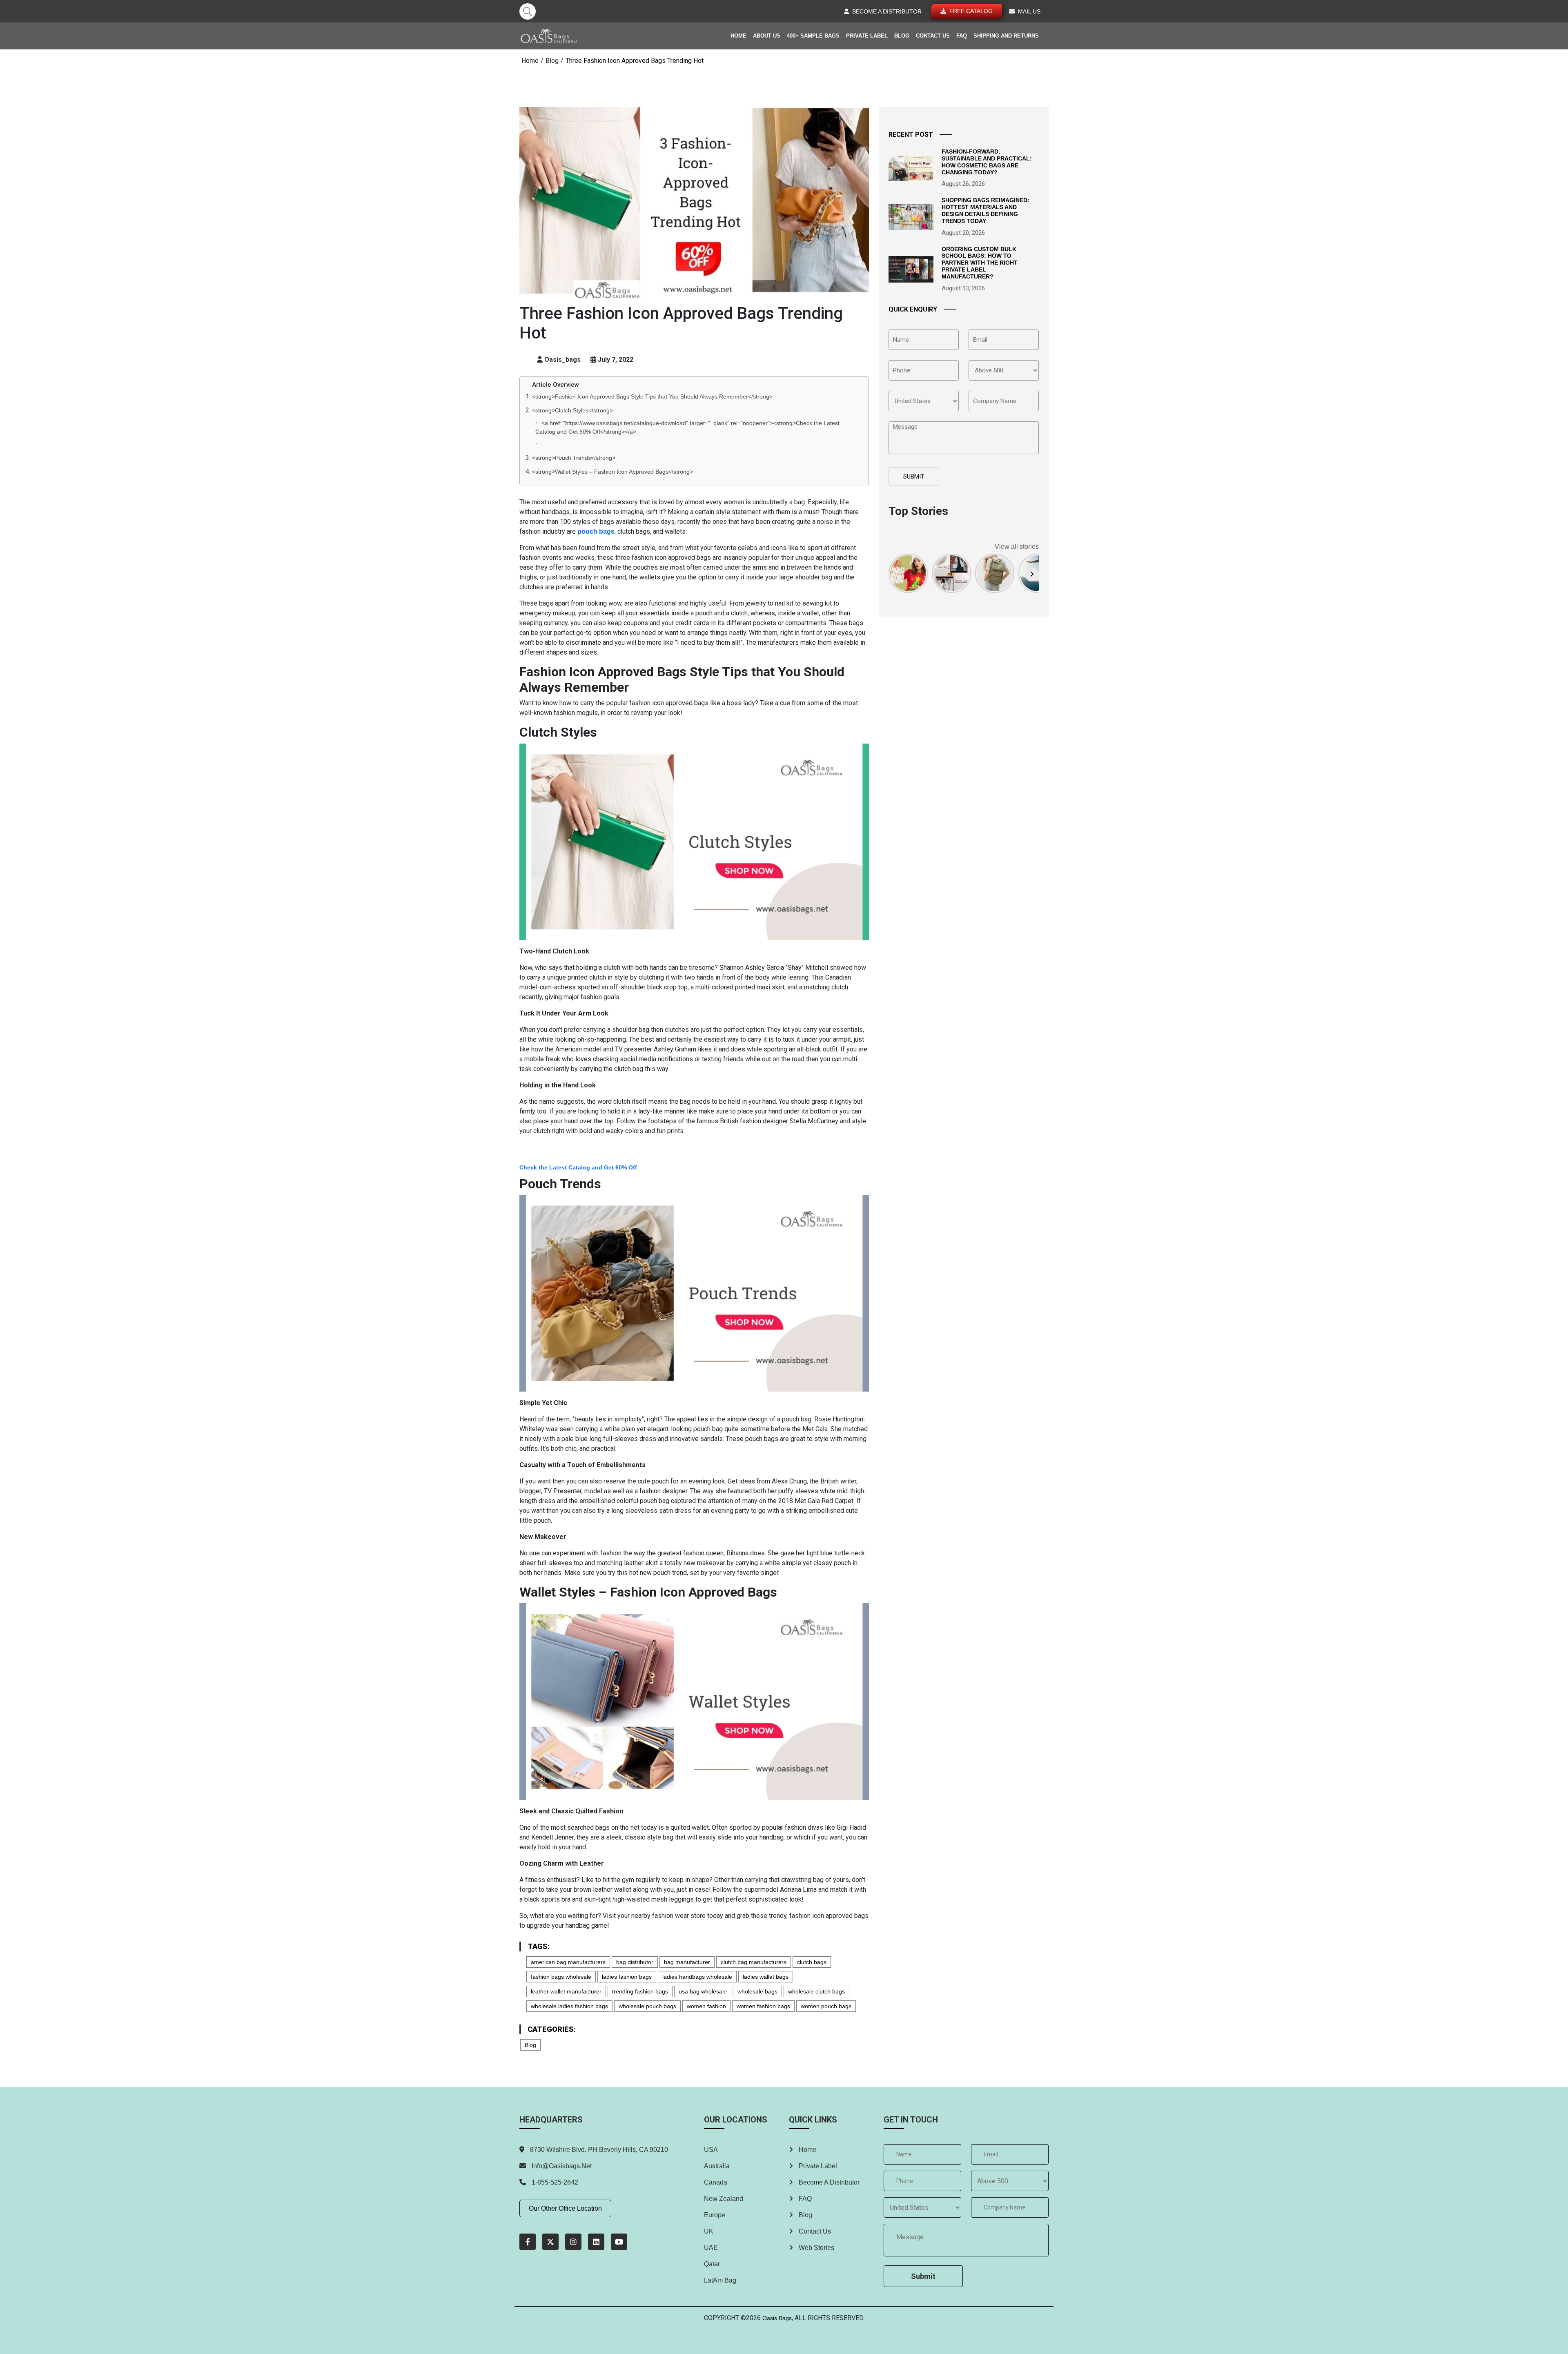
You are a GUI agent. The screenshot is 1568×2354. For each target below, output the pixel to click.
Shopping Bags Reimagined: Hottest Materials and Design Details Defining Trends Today (986, 210)
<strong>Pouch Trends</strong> (574, 458)
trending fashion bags (640, 1991)
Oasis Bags (777, 2318)
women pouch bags (826, 2006)
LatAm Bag (720, 2280)
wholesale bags (757, 1991)
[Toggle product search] (528, 11)
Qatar (712, 2264)
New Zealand (724, 2199)
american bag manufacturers (568, 1962)
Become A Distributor (828, 2182)
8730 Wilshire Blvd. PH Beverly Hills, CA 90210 (598, 2150)
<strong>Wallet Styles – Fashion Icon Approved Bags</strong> (612, 472)
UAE (711, 2248)
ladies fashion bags (627, 1977)
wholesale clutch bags (816, 1991)
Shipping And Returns (1006, 36)
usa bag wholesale (703, 1991)
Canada (716, 2182)
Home (738, 36)
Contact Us (933, 36)
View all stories (1017, 547)
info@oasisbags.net (562, 2166)
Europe (715, 2215)
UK (709, 2231)
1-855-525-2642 (554, 2182)
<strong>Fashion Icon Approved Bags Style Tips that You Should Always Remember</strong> (652, 396)
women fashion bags (763, 2006)
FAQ (962, 36)
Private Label (867, 36)
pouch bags (596, 531)
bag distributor (635, 1962)
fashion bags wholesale (561, 1977)
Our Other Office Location (565, 2208)
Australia (717, 2166)
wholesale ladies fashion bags (569, 2006)
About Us (767, 36)
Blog (902, 36)
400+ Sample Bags (813, 36)
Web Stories (816, 2248)
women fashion (706, 2006)
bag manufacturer (687, 1962)
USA (711, 2150)
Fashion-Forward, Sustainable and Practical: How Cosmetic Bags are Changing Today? (987, 162)
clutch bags (812, 1962)
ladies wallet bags (766, 1977)
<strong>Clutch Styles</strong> (572, 410)
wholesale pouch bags (647, 2006)
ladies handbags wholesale (697, 1977)
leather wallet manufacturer (566, 1991)
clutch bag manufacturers (754, 1962)
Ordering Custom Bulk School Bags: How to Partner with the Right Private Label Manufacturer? (980, 263)
